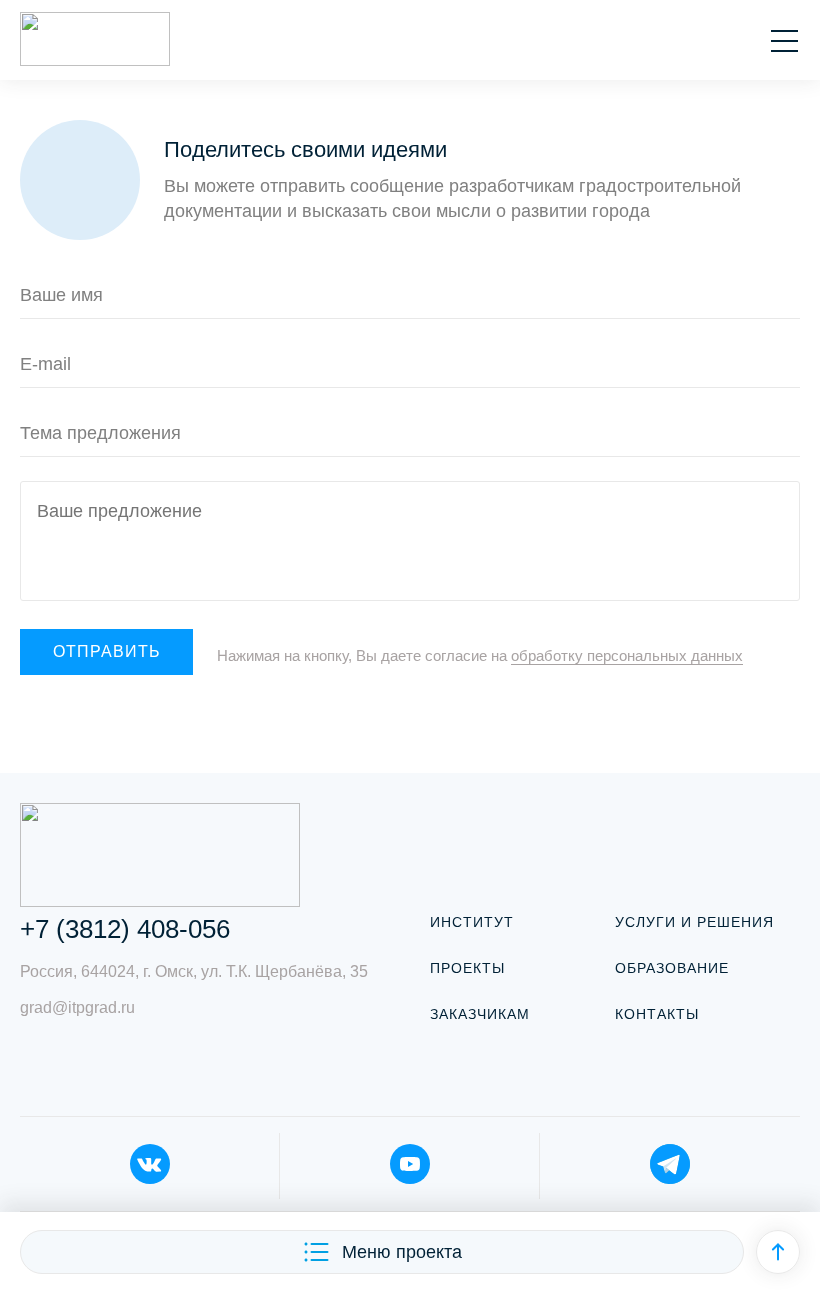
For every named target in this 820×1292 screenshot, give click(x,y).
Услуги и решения (694, 922)
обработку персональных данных (627, 655)
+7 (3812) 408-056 (125, 929)
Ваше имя (61, 295)
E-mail (45, 364)
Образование (672, 968)
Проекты (467, 968)
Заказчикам (480, 1014)
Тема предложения (100, 433)
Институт (472, 922)
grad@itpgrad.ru (77, 1007)
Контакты (657, 1014)
